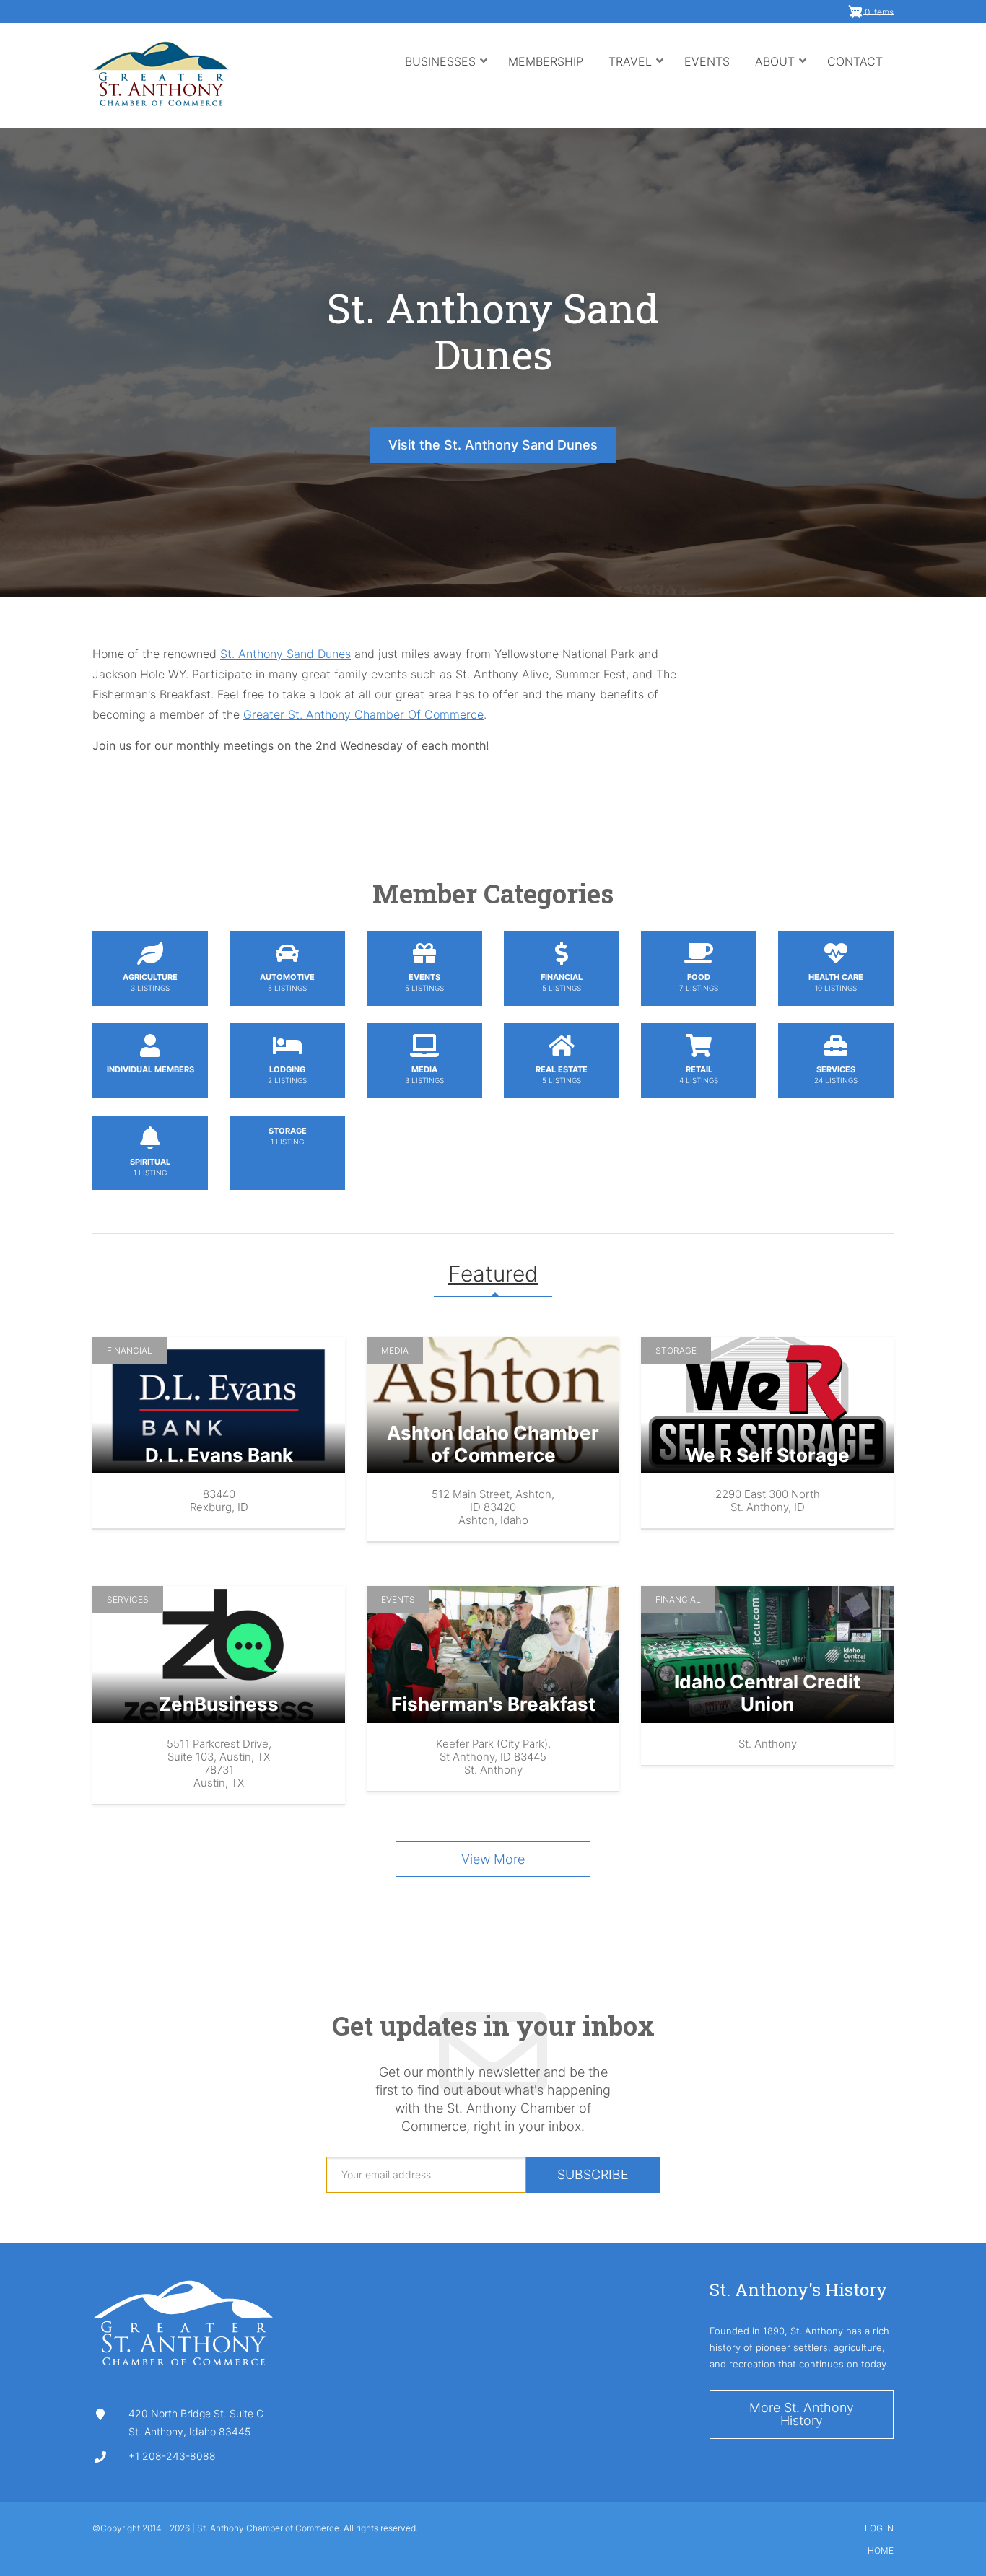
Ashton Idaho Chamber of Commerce (493, 1444)
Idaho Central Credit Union (767, 1693)
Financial (130, 1350)
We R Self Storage (768, 1455)
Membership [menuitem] (546, 61)
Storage (676, 1350)
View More (493, 1859)
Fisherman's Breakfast (493, 1704)
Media (395, 1350)
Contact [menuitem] (855, 61)
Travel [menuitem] (636, 75)
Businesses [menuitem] (446, 75)
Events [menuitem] (707, 61)
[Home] (161, 72)
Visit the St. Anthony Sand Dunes (493, 445)
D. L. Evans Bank (219, 1455)
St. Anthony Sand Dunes (493, 330)
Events (398, 1599)
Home (881, 2551)
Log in (879, 2528)
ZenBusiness (219, 1704)
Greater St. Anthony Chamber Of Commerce (363, 714)
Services (128, 1599)
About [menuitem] (781, 75)
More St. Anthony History (802, 2414)
